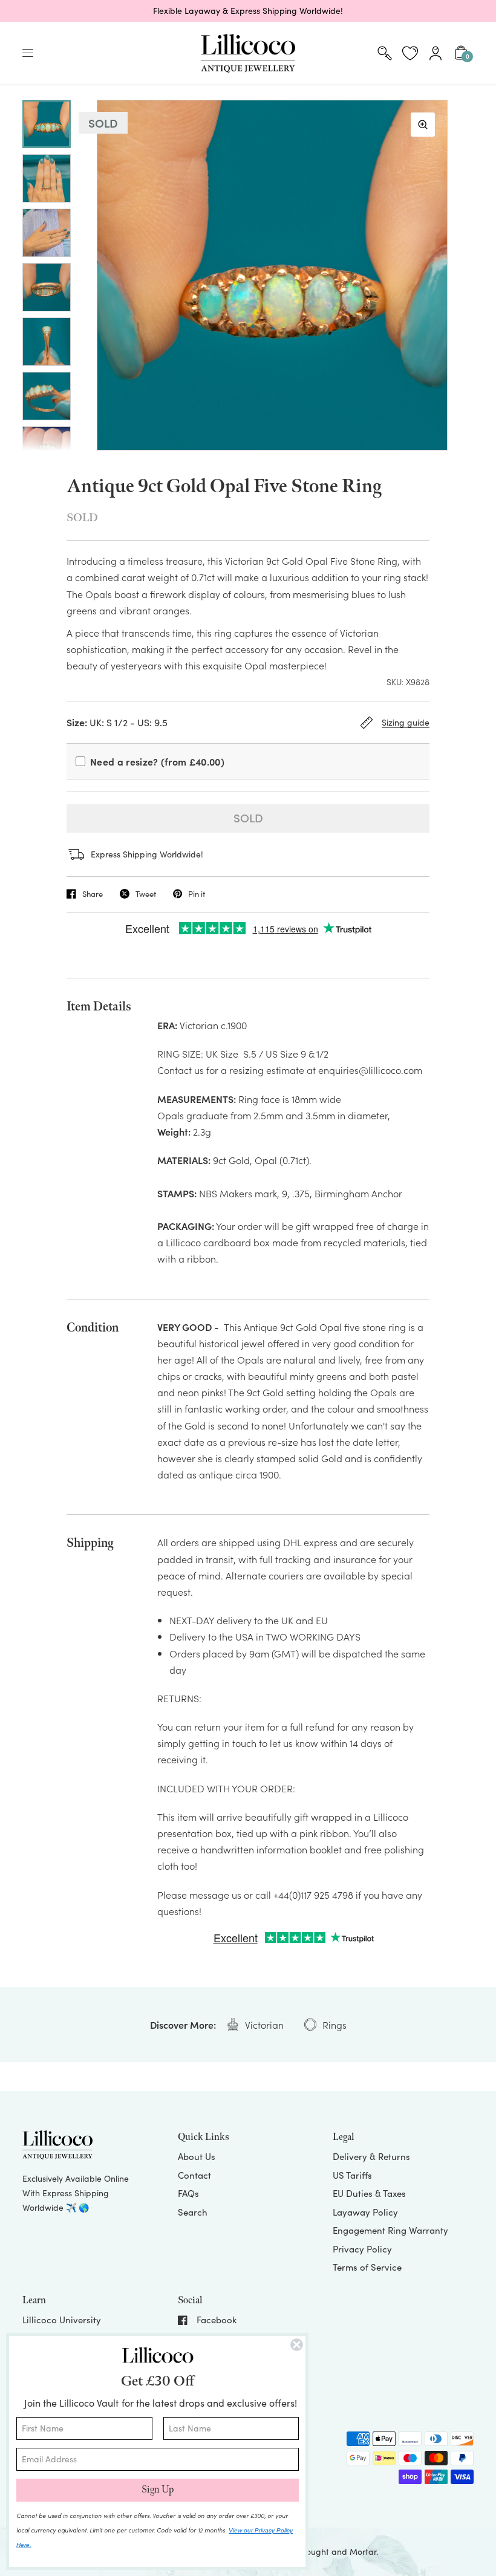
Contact (194, 2175)
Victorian (264, 2025)
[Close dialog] (297, 2345)
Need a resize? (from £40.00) (157, 761)
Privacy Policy (362, 2249)
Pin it (197, 894)
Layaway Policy (365, 2212)
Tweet (146, 894)
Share (93, 894)
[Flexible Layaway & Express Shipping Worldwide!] (248, 11)
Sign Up (158, 2490)
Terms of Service (367, 2267)
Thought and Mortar (336, 2552)
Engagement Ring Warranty (390, 2230)
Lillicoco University (62, 2320)
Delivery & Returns (371, 2156)
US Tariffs (352, 2175)
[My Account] (436, 53)
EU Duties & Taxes (369, 2193)
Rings (334, 2025)
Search (193, 2212)
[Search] (385, 53)
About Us (197, 2156)
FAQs (188, 2193)
